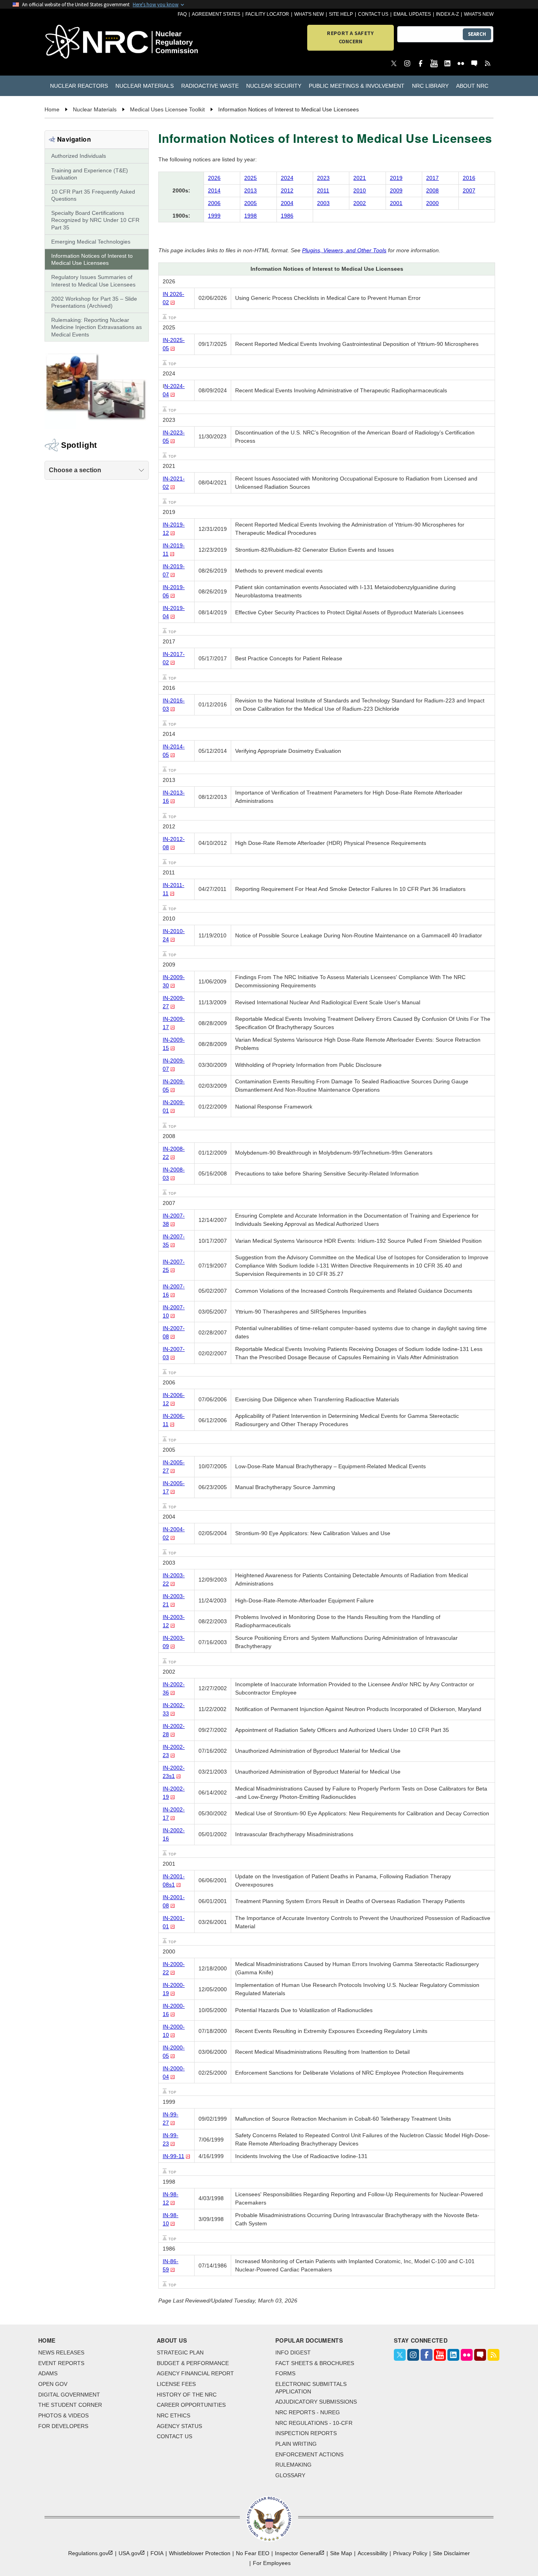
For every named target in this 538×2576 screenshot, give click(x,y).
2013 (250, 190)
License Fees (176, 2384)
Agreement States (216, 14)
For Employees (272, 2563)
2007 (469, 190)
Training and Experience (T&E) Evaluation (90, 174)
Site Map (341, 2553)
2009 (396, 190)
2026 (214, 178)
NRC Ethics (173, 2415)
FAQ (182, 14)
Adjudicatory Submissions (316, 2402)
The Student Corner (70, 2405)
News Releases (61, 2352)
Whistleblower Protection (200, 2553)
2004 (287, 203)
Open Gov (53, 2384)
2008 (432, 190)
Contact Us (373, 14)
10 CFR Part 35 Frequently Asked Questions (93, 195)
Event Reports (61, 2363)
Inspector (297, 2553)
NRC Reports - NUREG (308, 2412)
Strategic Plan (180, 2352)
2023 (323, 178)
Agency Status (179, 2426)
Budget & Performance (193, 2363)
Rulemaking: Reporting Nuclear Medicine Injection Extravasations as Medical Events (96, 327)
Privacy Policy (410, 2553)
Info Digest (293, 2352)
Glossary (290, 2475)
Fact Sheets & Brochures (315, 2363)
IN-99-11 (173, 2156)
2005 (250, 203)
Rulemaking (293, 2465)
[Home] (81, 42)
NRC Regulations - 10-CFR (314, 2423)
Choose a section (75, 470)
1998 (250, 216)
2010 (360, 190)
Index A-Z (447, 14)
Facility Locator (267, 14)
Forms (285, 2373)
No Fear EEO (253, 2553)
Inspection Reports (306, 2433)
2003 (323, 203)
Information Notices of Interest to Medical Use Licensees (92, 259)
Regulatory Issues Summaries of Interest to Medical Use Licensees (93, 281)
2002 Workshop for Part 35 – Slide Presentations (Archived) (94, 302)
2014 (214, 190)
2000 (432, 203)
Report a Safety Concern (350, 37)
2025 (250, 178)
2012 (287, 190)
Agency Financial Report (195, 2373)
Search (477, 34)
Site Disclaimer (451, 2553)
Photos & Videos (63, 2415)
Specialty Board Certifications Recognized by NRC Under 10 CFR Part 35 (95, 220)
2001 (396, 203)
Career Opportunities (191, 2405)
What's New (309, 14)
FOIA (157, 2553)
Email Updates (412, 14)
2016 (469, 178)
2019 (396, 178)
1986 (287, 216)
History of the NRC (187, 2395)
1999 (214, 216)
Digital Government (69, 2395)
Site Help (341, 14)
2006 (214, 203)
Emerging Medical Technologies (91, 242)
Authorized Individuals (79, 156)
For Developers (63, 2426)
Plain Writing (296, 2444)
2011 (323, 190)
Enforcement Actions (309, 2454)
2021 (360, 178)
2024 (287, 178)
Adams (48, 2373)
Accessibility (373, 2553)
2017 (432, 178)
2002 (360, 203)
